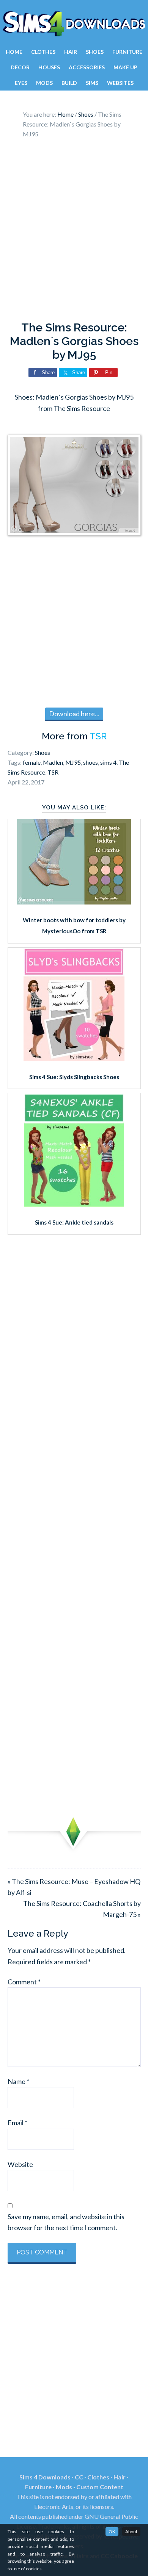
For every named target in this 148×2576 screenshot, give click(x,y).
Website (20, 2164)
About (131, 2531)
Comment (24, 1982)
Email (17, 2123)
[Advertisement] (74, 232)
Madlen (53, 762)
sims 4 (108, 762)
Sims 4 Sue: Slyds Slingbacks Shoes (74, 1077)
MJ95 (73, 762)
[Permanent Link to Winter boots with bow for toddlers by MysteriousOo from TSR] (74, 902)
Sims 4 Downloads (74, 24)
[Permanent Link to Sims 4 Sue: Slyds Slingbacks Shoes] (74, 1059)
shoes (91, 762)
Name (18, 2081)
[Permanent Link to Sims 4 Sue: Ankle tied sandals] (74, 1204)
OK (112, 2531)
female (32, 762)
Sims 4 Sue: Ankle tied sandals (74, 1222)
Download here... (74, 714)
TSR (98, 736)
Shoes (43, 752)
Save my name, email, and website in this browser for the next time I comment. (66, 2222)
